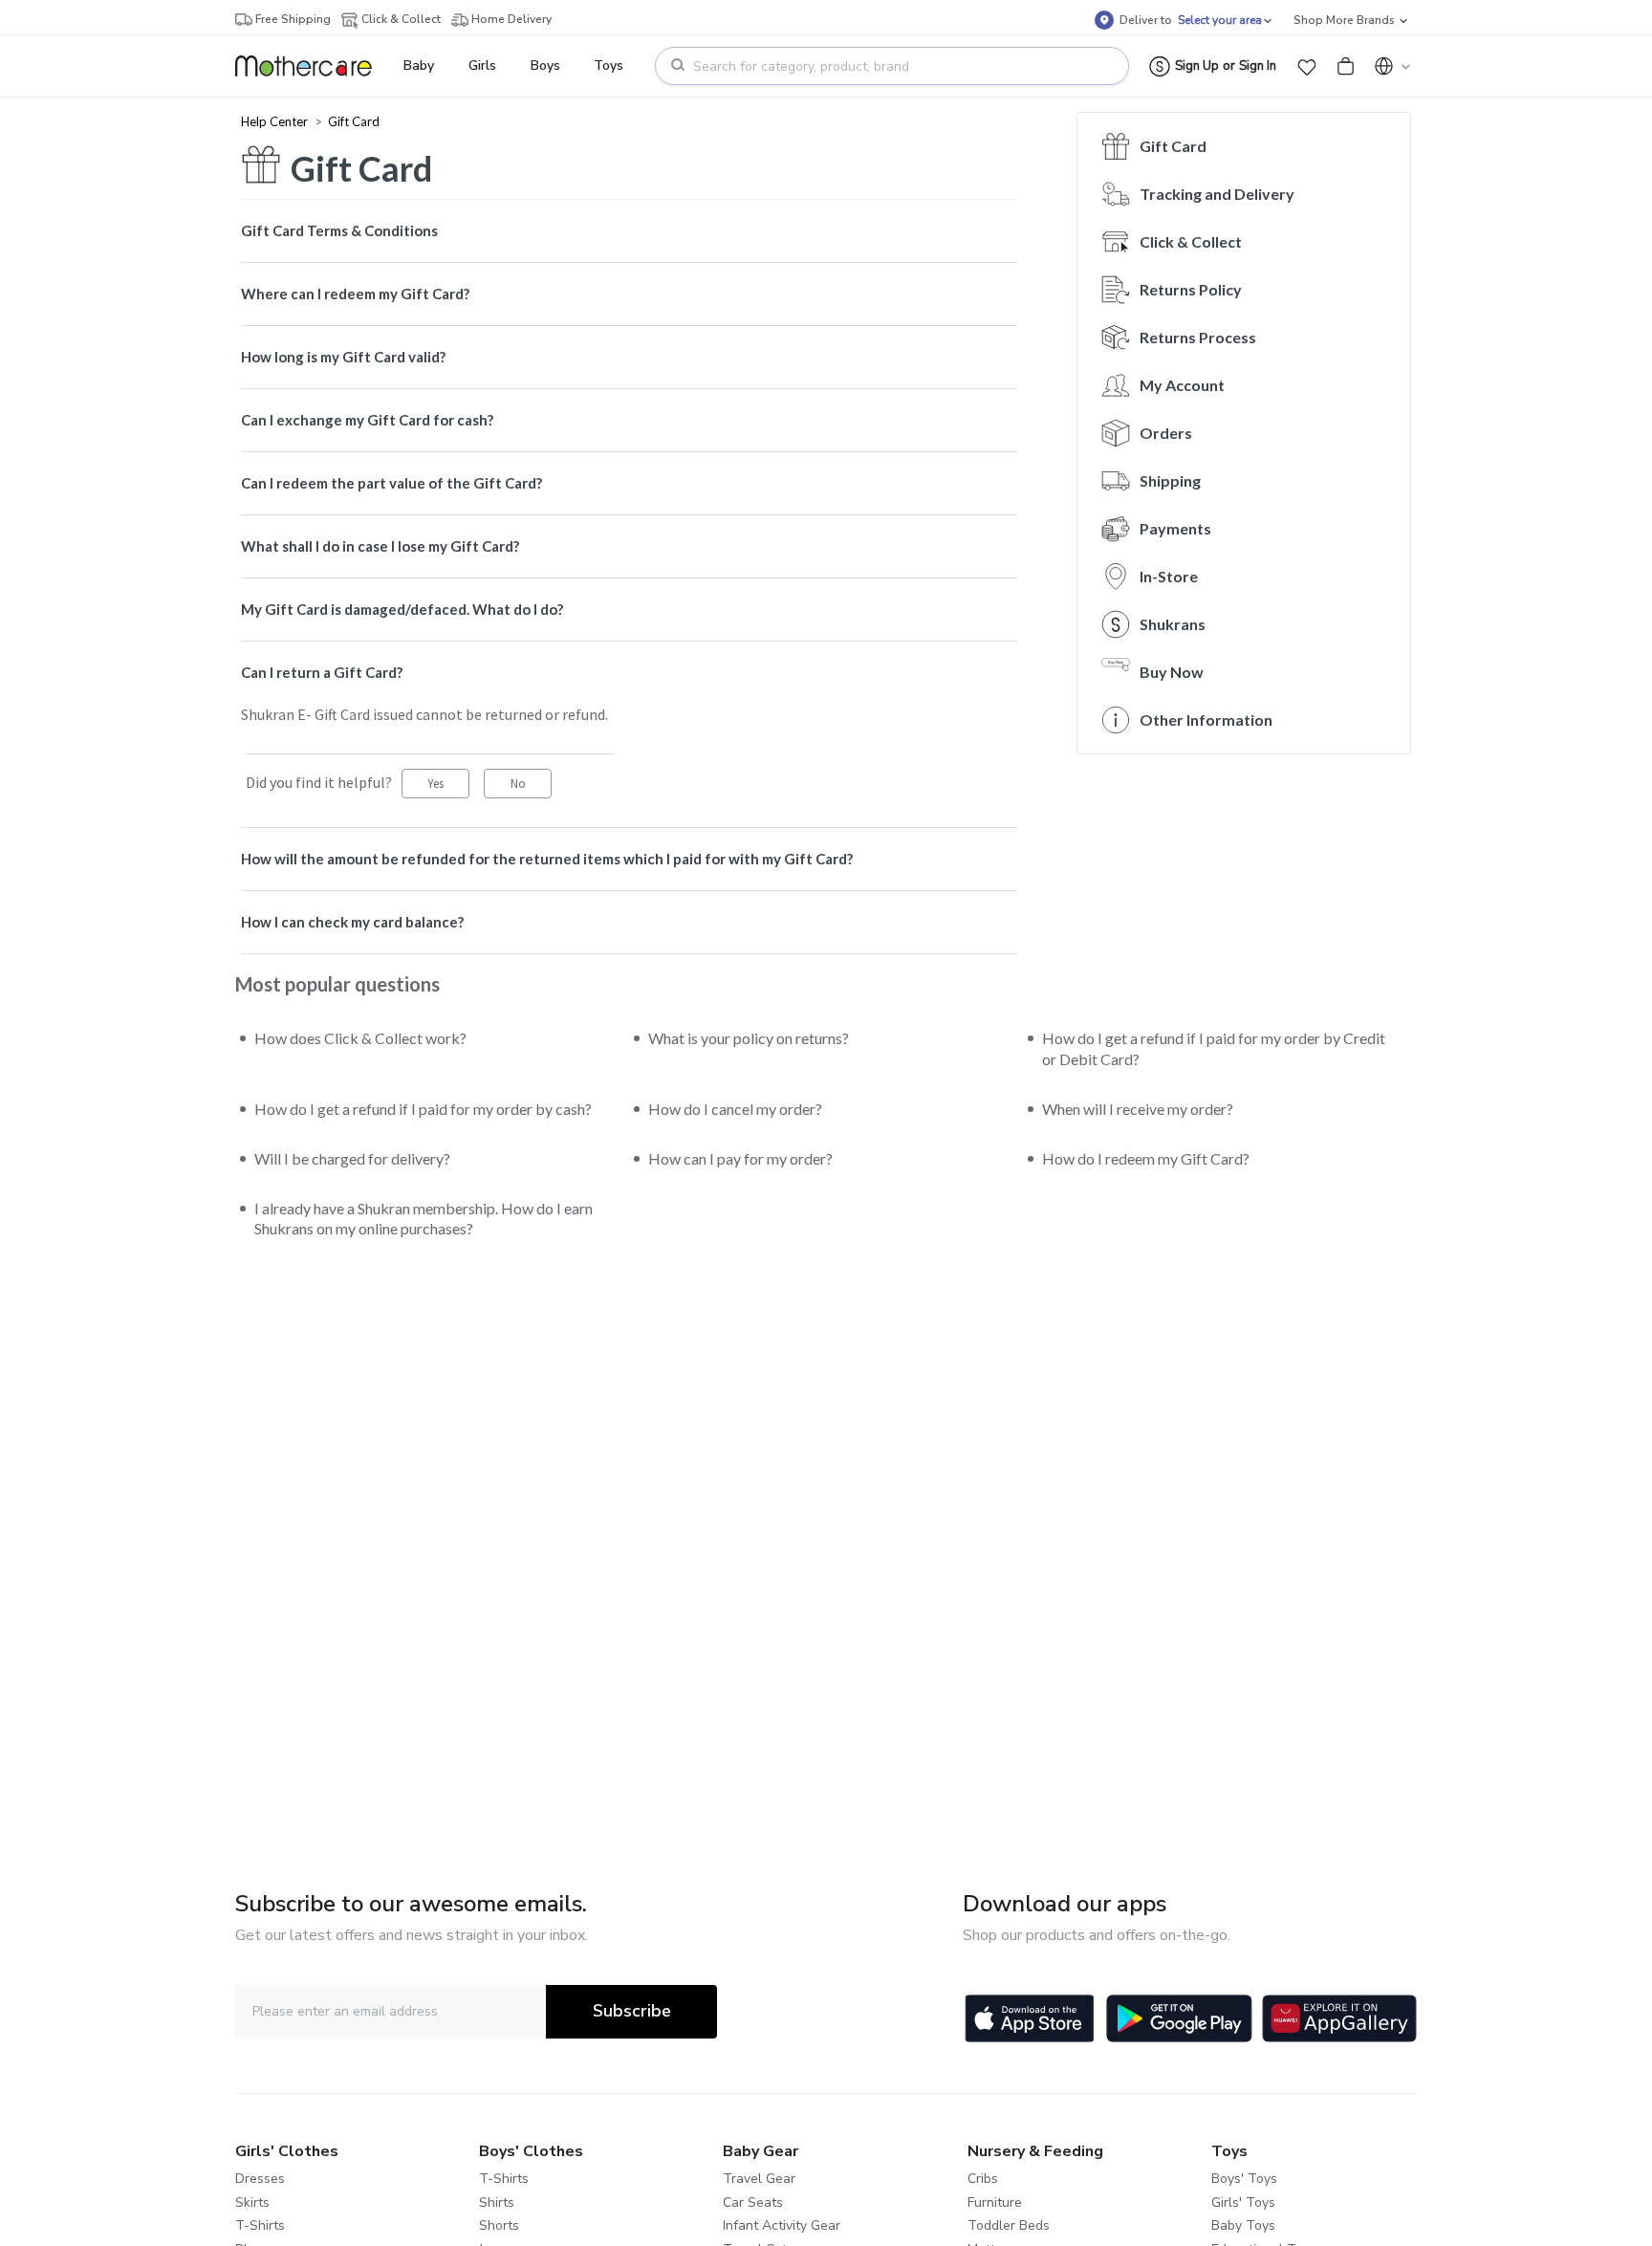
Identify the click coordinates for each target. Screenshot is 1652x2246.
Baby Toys (1243, 2225)
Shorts (499, 2225)
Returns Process (1198, 337)
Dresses (260, 2179)
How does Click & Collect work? (360, 1038)
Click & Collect (1191, 241)
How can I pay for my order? (740, 1158)
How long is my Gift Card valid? (343, 357)
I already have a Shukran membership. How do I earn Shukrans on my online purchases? (424, 1219)
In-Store (1169, 576)
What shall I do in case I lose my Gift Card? (380, 546)
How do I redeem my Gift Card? (1146, 1158)
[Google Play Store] (1179, 2018)
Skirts (252, 2202)
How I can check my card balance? (352, 922)
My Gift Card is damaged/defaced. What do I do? (402, 609)
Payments (1175, 528)
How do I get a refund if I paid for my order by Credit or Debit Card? (1214, 1048)
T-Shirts (260, 2225)
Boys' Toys (1244, 2179)
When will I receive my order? (1138, 1109)
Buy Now (1172, 672)
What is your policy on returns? (749, 1038)
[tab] (629, 231)
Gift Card (354, 121)
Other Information (1206, 720)
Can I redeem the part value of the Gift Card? (391, 483)
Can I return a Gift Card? (322, 672)
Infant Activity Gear (782, 2225)
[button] (1307, 66)
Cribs (983, 2179)
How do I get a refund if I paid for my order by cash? (423, 1109)
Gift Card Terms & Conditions (339, 230)
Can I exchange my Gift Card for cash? (367, 420)
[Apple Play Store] (1030, 2018)
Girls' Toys (1243, 2202)
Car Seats (753, 2202)
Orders (1166, 433)
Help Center (276, 121)
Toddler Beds (1009, 2225)
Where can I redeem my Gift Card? (355, 294)
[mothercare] (311, 66)
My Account (1182, 385)
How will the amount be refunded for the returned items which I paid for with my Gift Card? (547, 859)
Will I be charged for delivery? (352, 1158)
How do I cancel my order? (735, 1109)
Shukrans (1173, 624)
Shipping (1170, 480)
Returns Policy (1191, 289)
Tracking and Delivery (1217, 194)
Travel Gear (759, 2179)
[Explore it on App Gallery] (1339, 2018)
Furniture (995, 2202)
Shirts (497, 2202)
